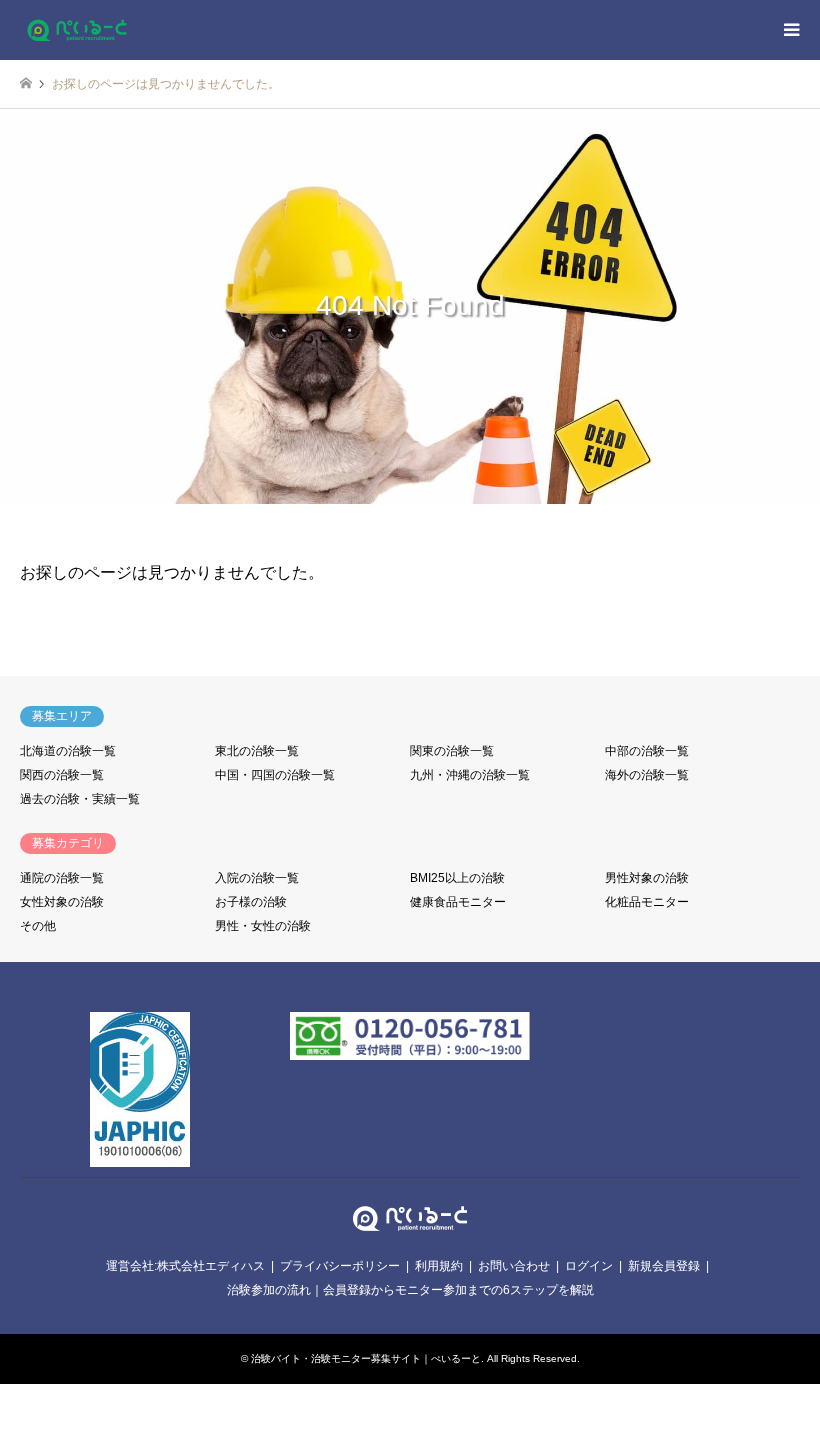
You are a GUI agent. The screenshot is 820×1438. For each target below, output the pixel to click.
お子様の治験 (251, 902)
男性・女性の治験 (263, 926)
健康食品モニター (458, 902)
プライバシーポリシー (340, 1266)
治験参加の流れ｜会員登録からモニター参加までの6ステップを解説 (410, 1290)
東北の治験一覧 (257, 751)
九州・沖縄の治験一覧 (470, 775)
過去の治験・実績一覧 (80, 799)
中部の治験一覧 (647, 751)
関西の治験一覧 (62, 775)
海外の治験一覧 (647, 775)
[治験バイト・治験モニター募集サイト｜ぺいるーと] (77, 30)
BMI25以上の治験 (457, 878)
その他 (38, 926)
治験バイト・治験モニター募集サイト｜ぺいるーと (366, 1358)
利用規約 (439, 1266)
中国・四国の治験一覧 (275, 775)
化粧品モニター (647, 902)
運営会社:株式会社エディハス (185, 1266)
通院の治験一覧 (62, 878)
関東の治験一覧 (452, 751)
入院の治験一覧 (257, 878)
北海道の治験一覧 (68, 751)
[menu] (790, 30)
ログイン (589, 1266)
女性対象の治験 (62, 902)
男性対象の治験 (647, 878)
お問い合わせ (514, 1266)
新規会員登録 (664, 1266)
